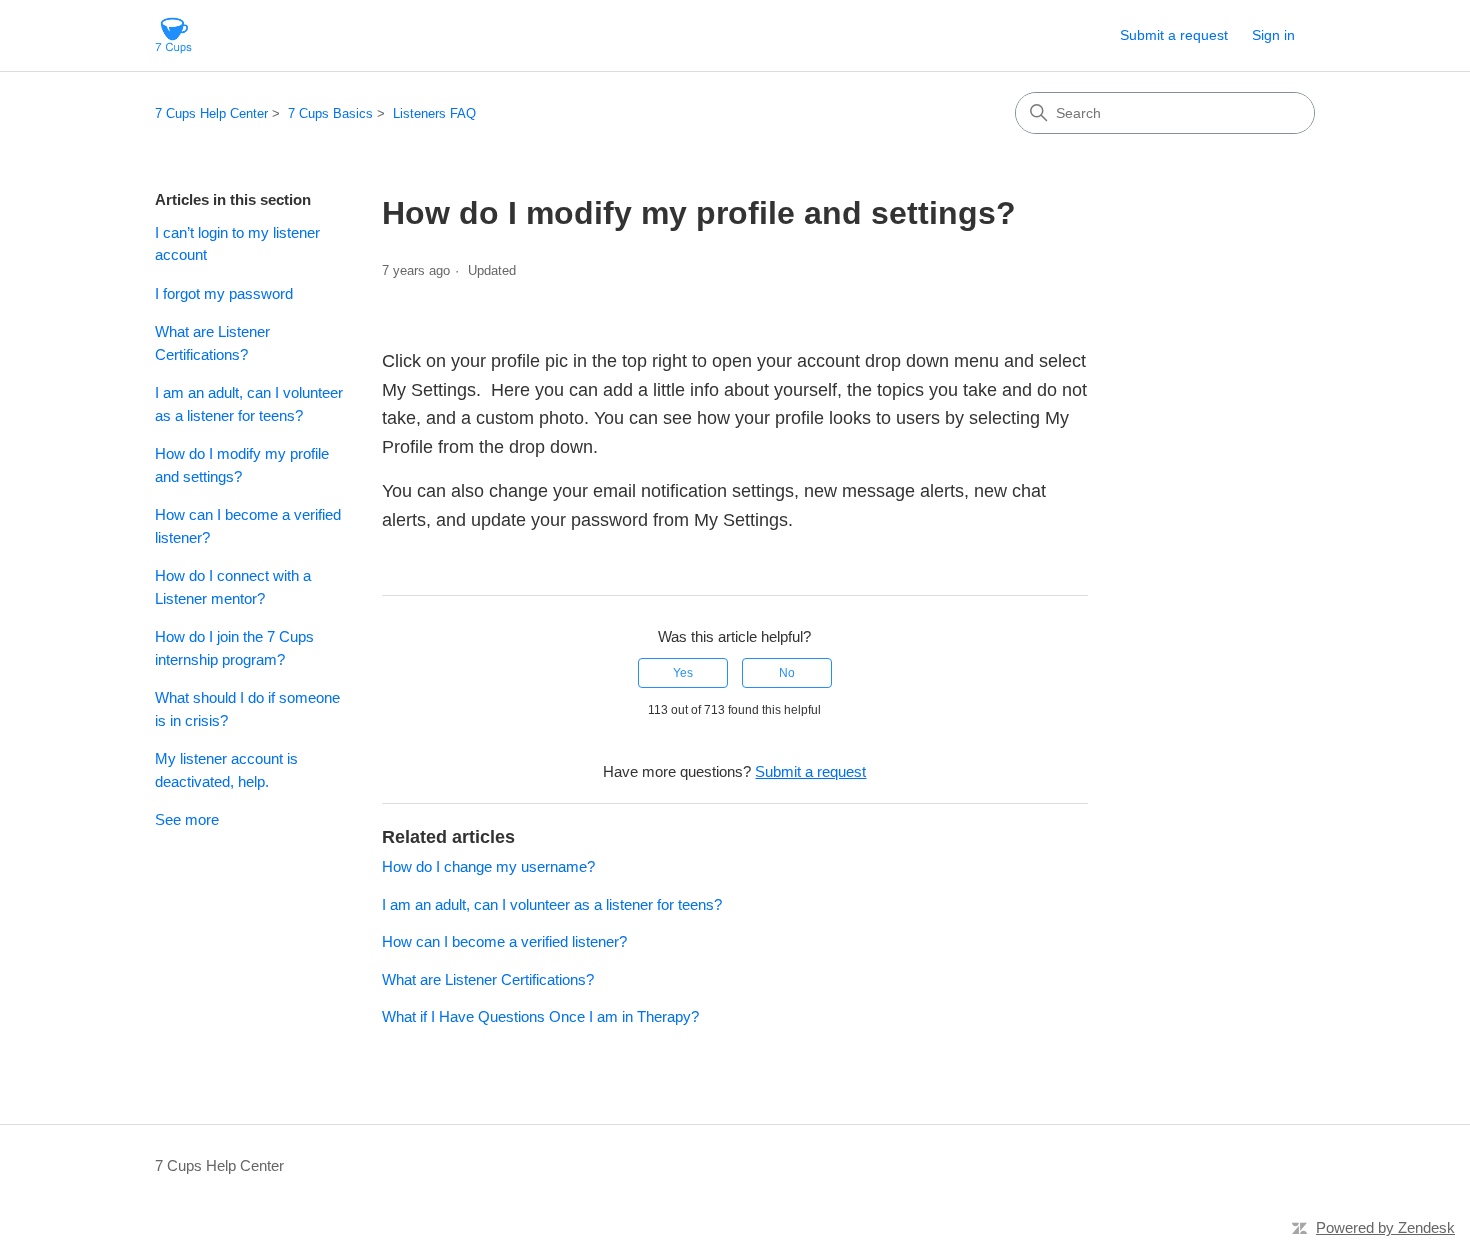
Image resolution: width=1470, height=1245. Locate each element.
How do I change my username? (488, 866)
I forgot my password (224, 293)
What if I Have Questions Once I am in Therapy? (540, 1016)
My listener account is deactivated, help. (226, 770)
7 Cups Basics (330, 113)
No (787, 673)
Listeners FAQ (434, 113)
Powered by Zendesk (1385, 1227)
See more (187, 819)
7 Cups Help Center (211, 113)
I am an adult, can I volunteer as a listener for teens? (249, 404)
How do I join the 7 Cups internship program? (234, 648)
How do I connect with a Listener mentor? (233, 587)
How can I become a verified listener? (248, 526)
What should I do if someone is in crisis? (247, 709)
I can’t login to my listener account (237, 244)
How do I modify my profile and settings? (242, 465)
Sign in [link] (1273, 35)
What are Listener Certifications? (212, 343)
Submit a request (1174, 35)
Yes (683, 673)
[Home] (173, 35)
